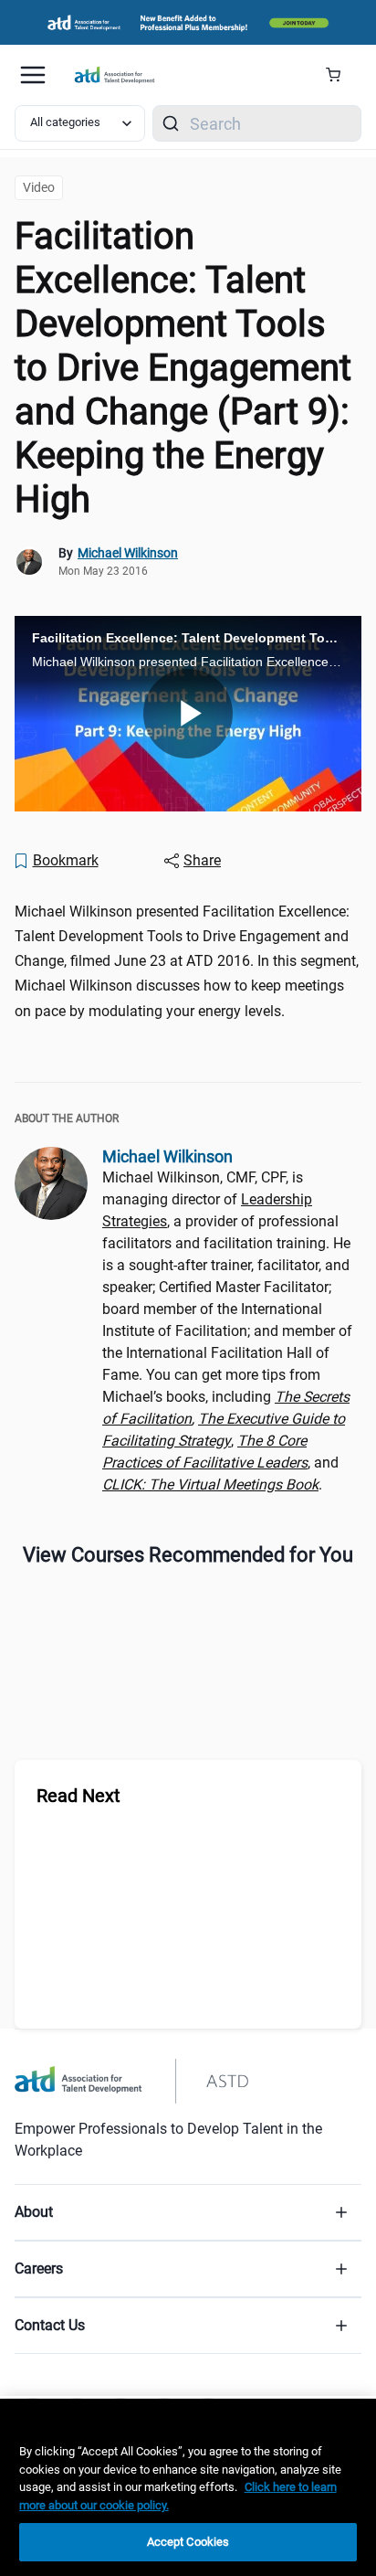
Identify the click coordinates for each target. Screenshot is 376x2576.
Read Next (78, 1796)
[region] (188, 2487)
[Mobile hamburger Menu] (33, 75)
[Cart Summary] (340, 75)
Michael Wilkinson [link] (128, 553)
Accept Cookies (188, 2542)
